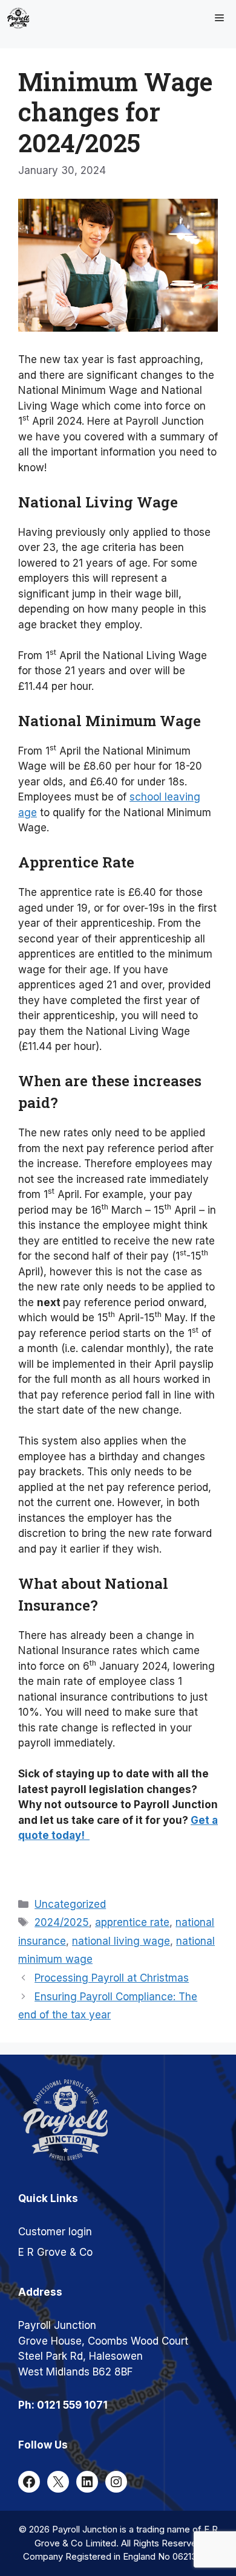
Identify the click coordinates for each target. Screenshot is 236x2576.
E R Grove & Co (55, 2252)
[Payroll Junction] (18, 18)
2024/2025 (62, 1922)
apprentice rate (132, 1922)
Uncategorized (70, 1904)
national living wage (121, 1941)
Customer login (55, 2232)
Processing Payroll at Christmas (112, 1978)
